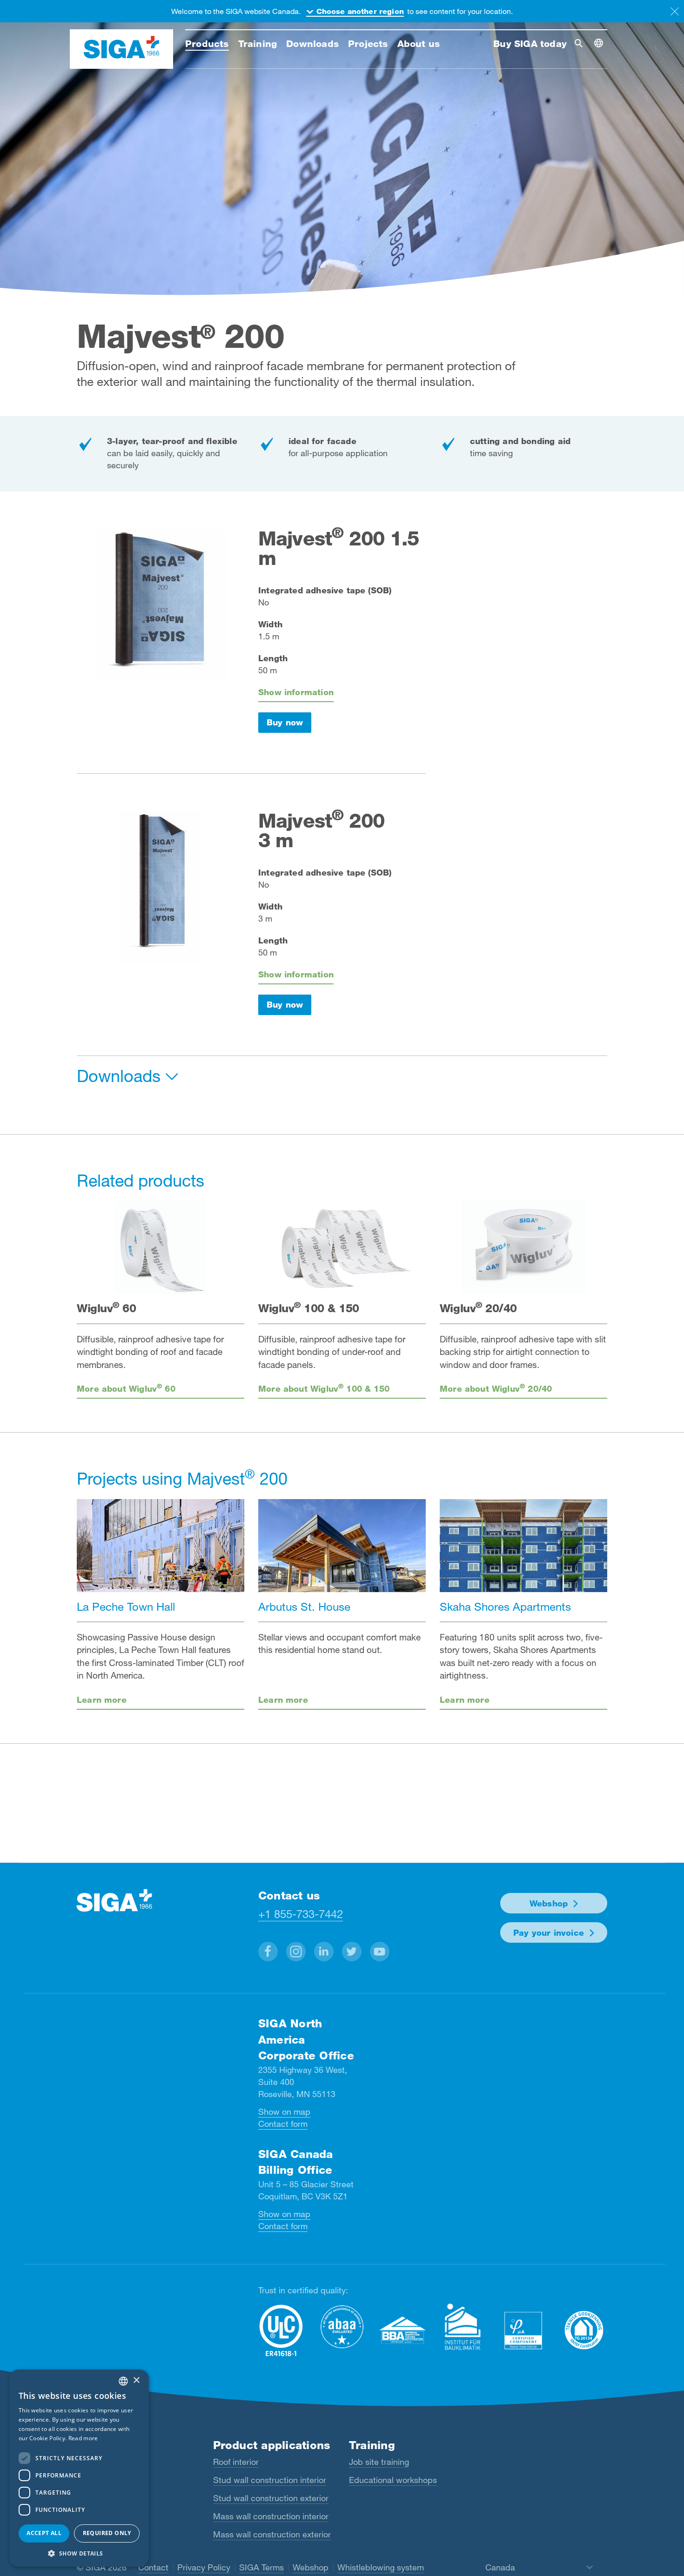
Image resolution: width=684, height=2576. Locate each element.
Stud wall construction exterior (271, 2498)
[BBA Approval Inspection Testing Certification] (402, 2330)
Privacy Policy (204, 2567)
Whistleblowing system (381, 2567)
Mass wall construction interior (271, 2516)
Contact (153, 2567)
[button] (268, 1952)
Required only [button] (107, 2533)
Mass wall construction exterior (272, 2534)
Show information (296, 692)
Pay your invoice (549, 1932)
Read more (83, 2438)
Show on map (284, 2111)
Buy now (285, 722)
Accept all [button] (44, 2533)
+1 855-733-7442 (301, 1914)
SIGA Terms (262, 2567)
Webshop (549, 1903)
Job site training (379, 2462)
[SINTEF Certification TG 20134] (584, 2330)
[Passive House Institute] (523, 2330)
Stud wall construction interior (270, 2480)
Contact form (283, 2124)
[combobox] (123, 2381)
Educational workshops (393, 2480)
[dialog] (79, 2468)
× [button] (136, 2380)
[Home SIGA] (121, 49)
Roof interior (236, 2462)
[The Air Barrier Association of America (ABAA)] (342, 2327)
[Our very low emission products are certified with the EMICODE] (282, 2331)
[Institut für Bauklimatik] (463, 2327)
